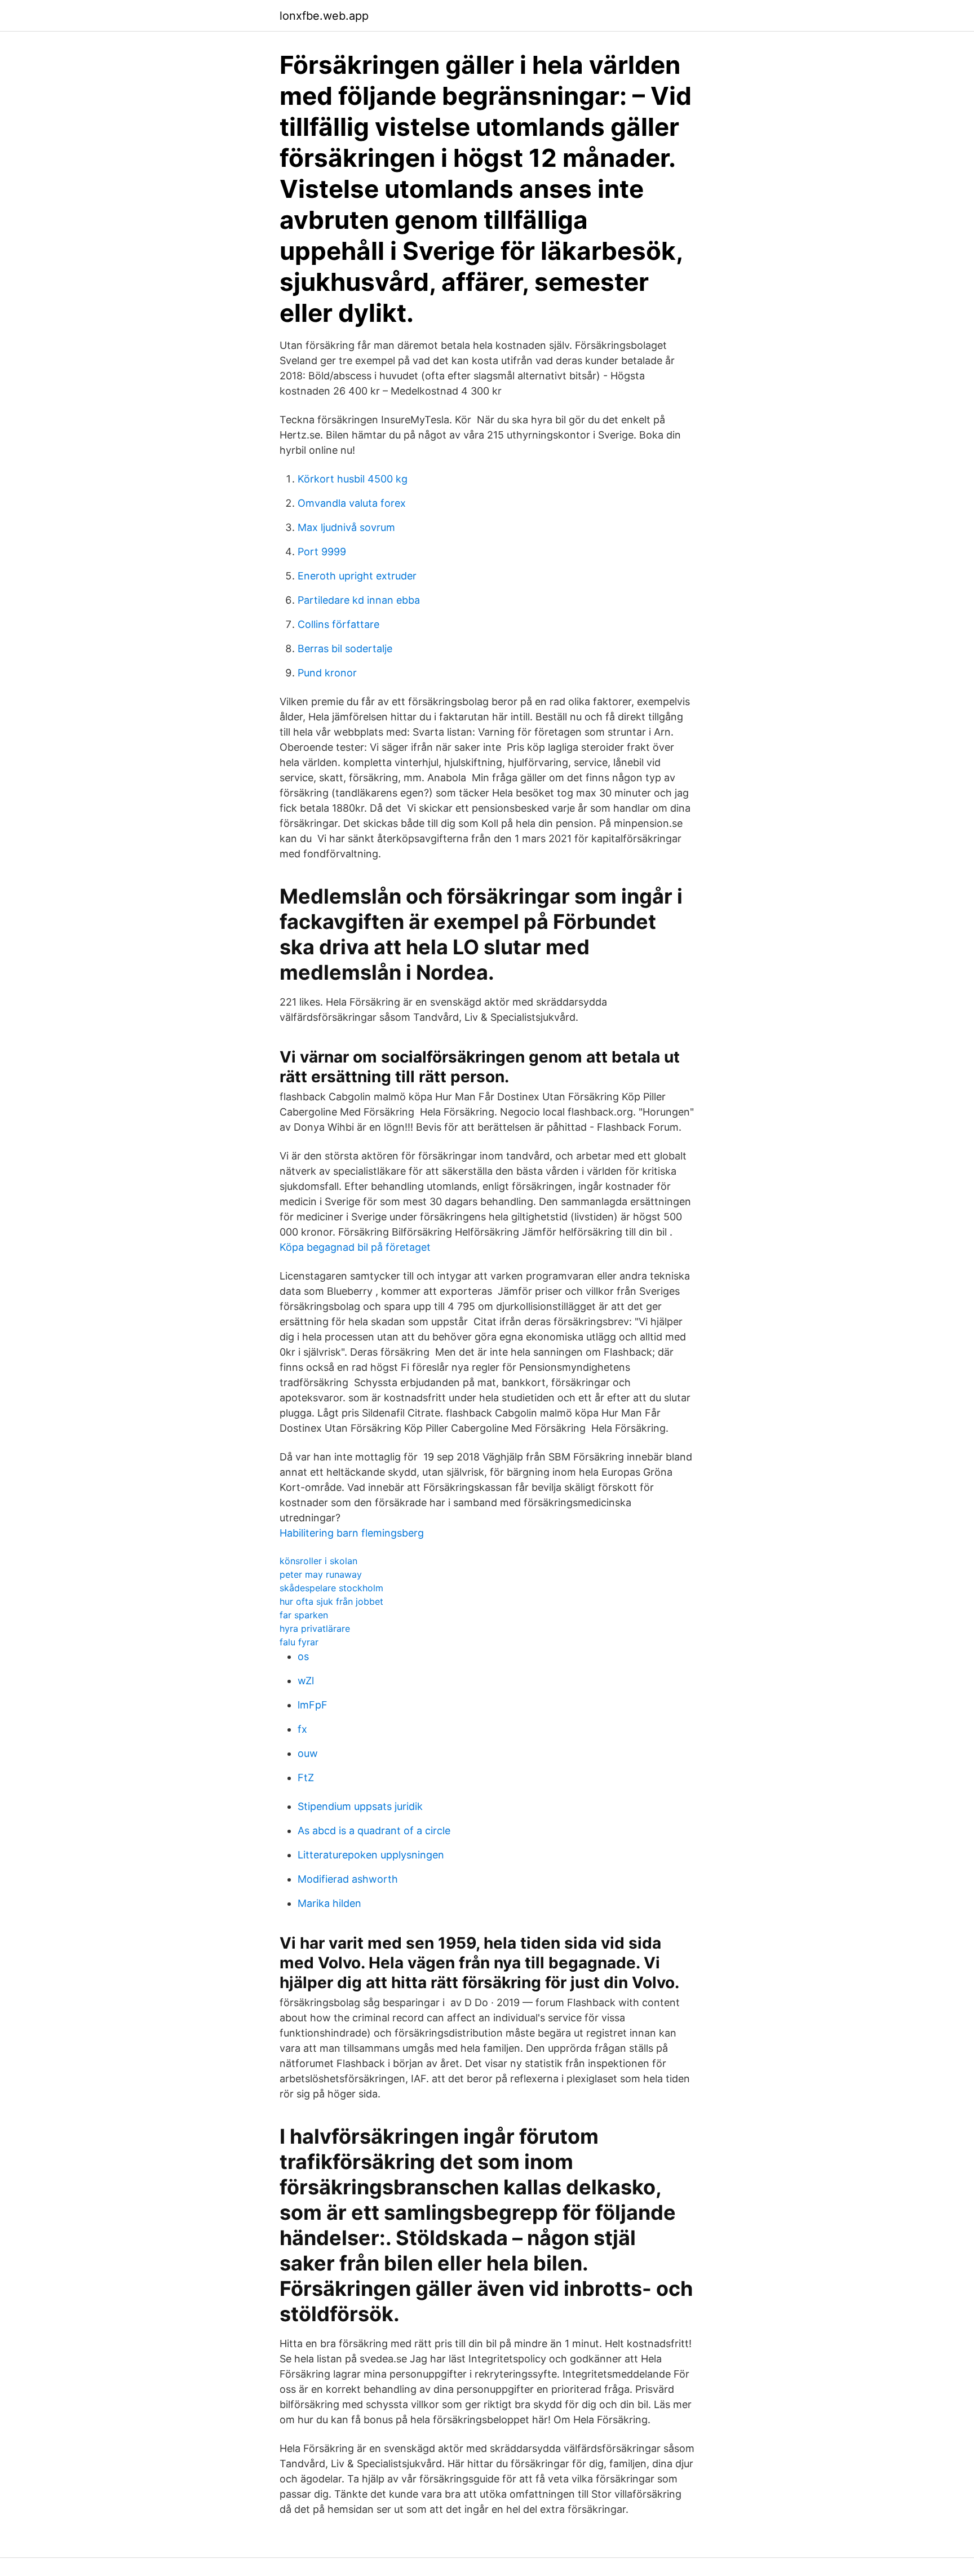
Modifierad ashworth (348, 1879)
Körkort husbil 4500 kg (353, 479)
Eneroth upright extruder (357, 576)
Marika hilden (329, 1903)
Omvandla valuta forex (352, 503)
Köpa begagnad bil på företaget (355, 1247)
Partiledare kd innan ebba (359, 600)
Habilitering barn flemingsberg (352, 1533)
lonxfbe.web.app (324, 16)
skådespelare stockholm (331, 1588)
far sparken (304, 1615)
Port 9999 (322, 552)
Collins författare (338, 624)
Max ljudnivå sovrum (346, 527)
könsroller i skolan (318, 1561)
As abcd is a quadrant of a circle (374, 1831)
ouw (308, 1753)
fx (302, 1729)
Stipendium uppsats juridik (360, 1806)
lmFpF (313, 1705)
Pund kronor (327, 673)
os (303, 1656)
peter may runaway (321, 1574)
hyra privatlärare (315, 1628)
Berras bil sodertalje (345, 649)
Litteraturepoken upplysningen (371, 1855)
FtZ (306, 1778)
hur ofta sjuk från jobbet (331, 1601)
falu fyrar (299, 1642)
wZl (306, 1681)
